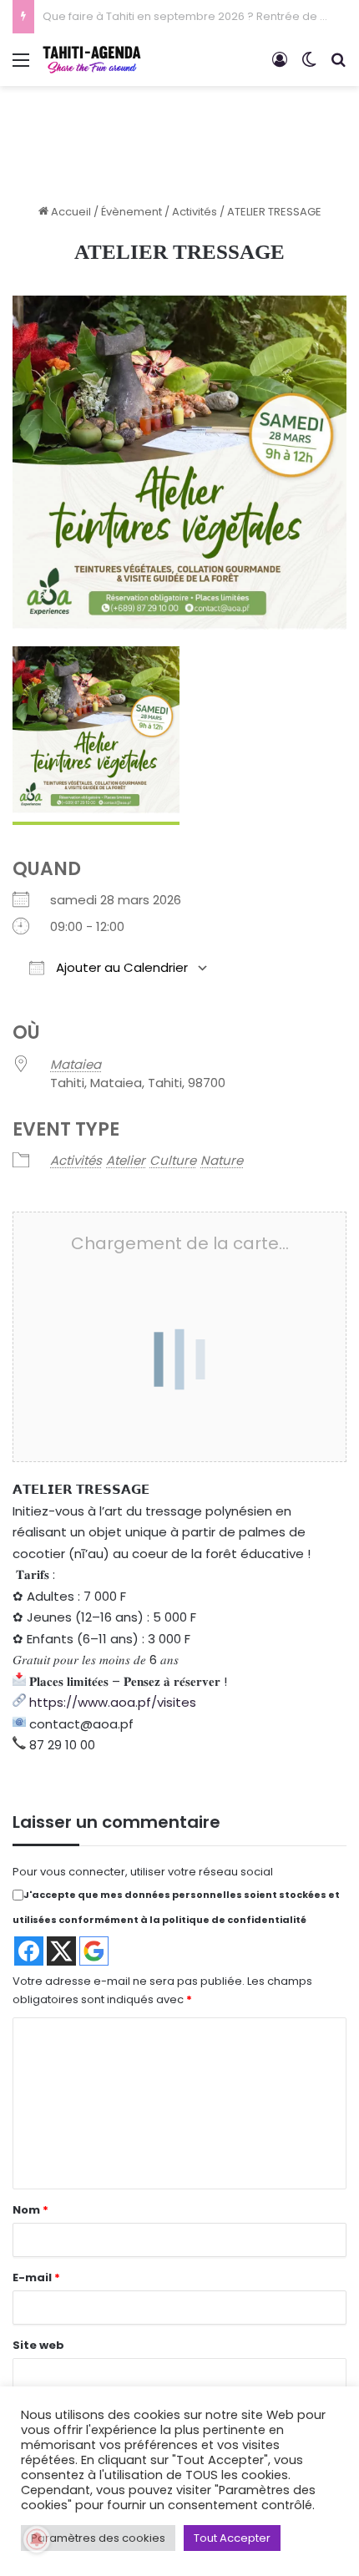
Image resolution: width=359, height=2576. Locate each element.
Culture (173, 1160)
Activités (195, 212)
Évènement (131, 212)
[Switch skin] (309, 66)
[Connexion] (280, 66)
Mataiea (76, 1064)
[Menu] (21, 66)
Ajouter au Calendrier (120, 967)
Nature (222, 1160)
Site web (38, 2345)
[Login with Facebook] (29, 1951)
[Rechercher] (338, 66)
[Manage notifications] (37, 2539)
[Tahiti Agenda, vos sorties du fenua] (92, 60)
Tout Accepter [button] (232, 2538)
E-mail (36, 2277)
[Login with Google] (94, 1951)
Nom (30, 2210)
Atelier (126, 1160)
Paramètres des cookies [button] (98, 2538)
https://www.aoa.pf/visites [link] (113, 1702)
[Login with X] (61, 1951)
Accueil (70, 212)
